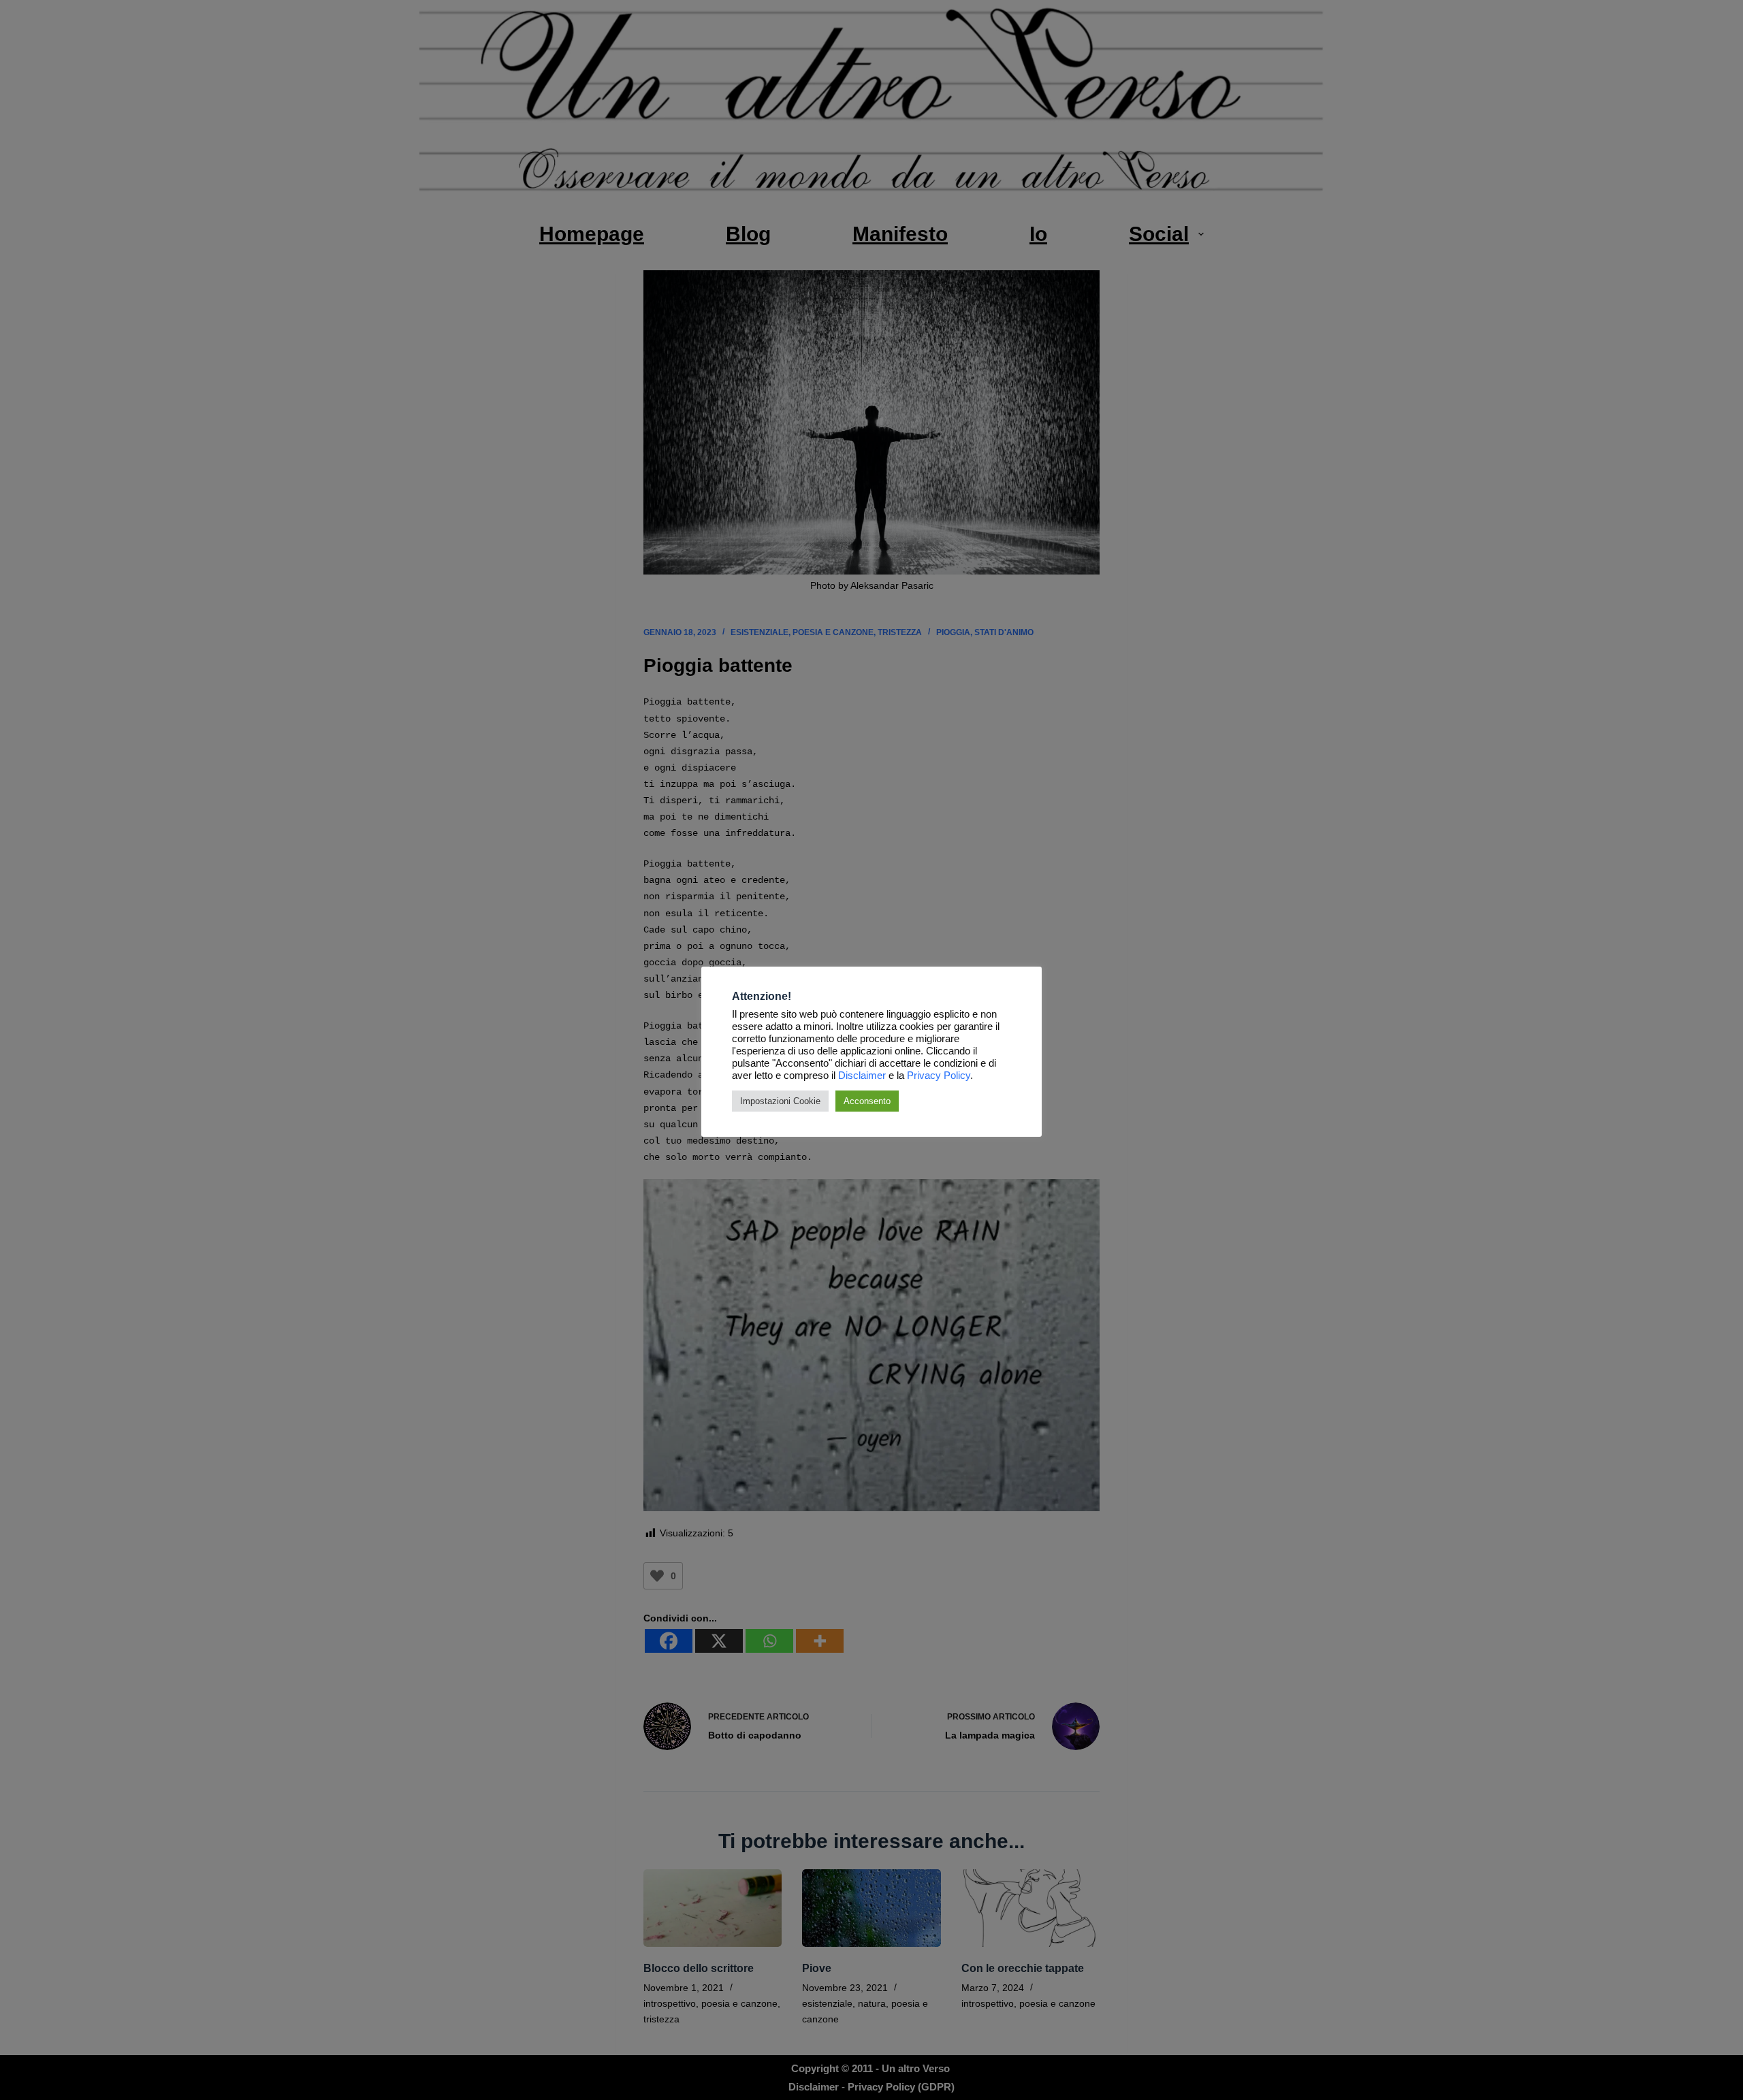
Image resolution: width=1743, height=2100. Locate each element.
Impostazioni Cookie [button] (780, 1101)
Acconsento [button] (867, 1101)
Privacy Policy (939, 1076)
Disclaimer (862, 1076)
